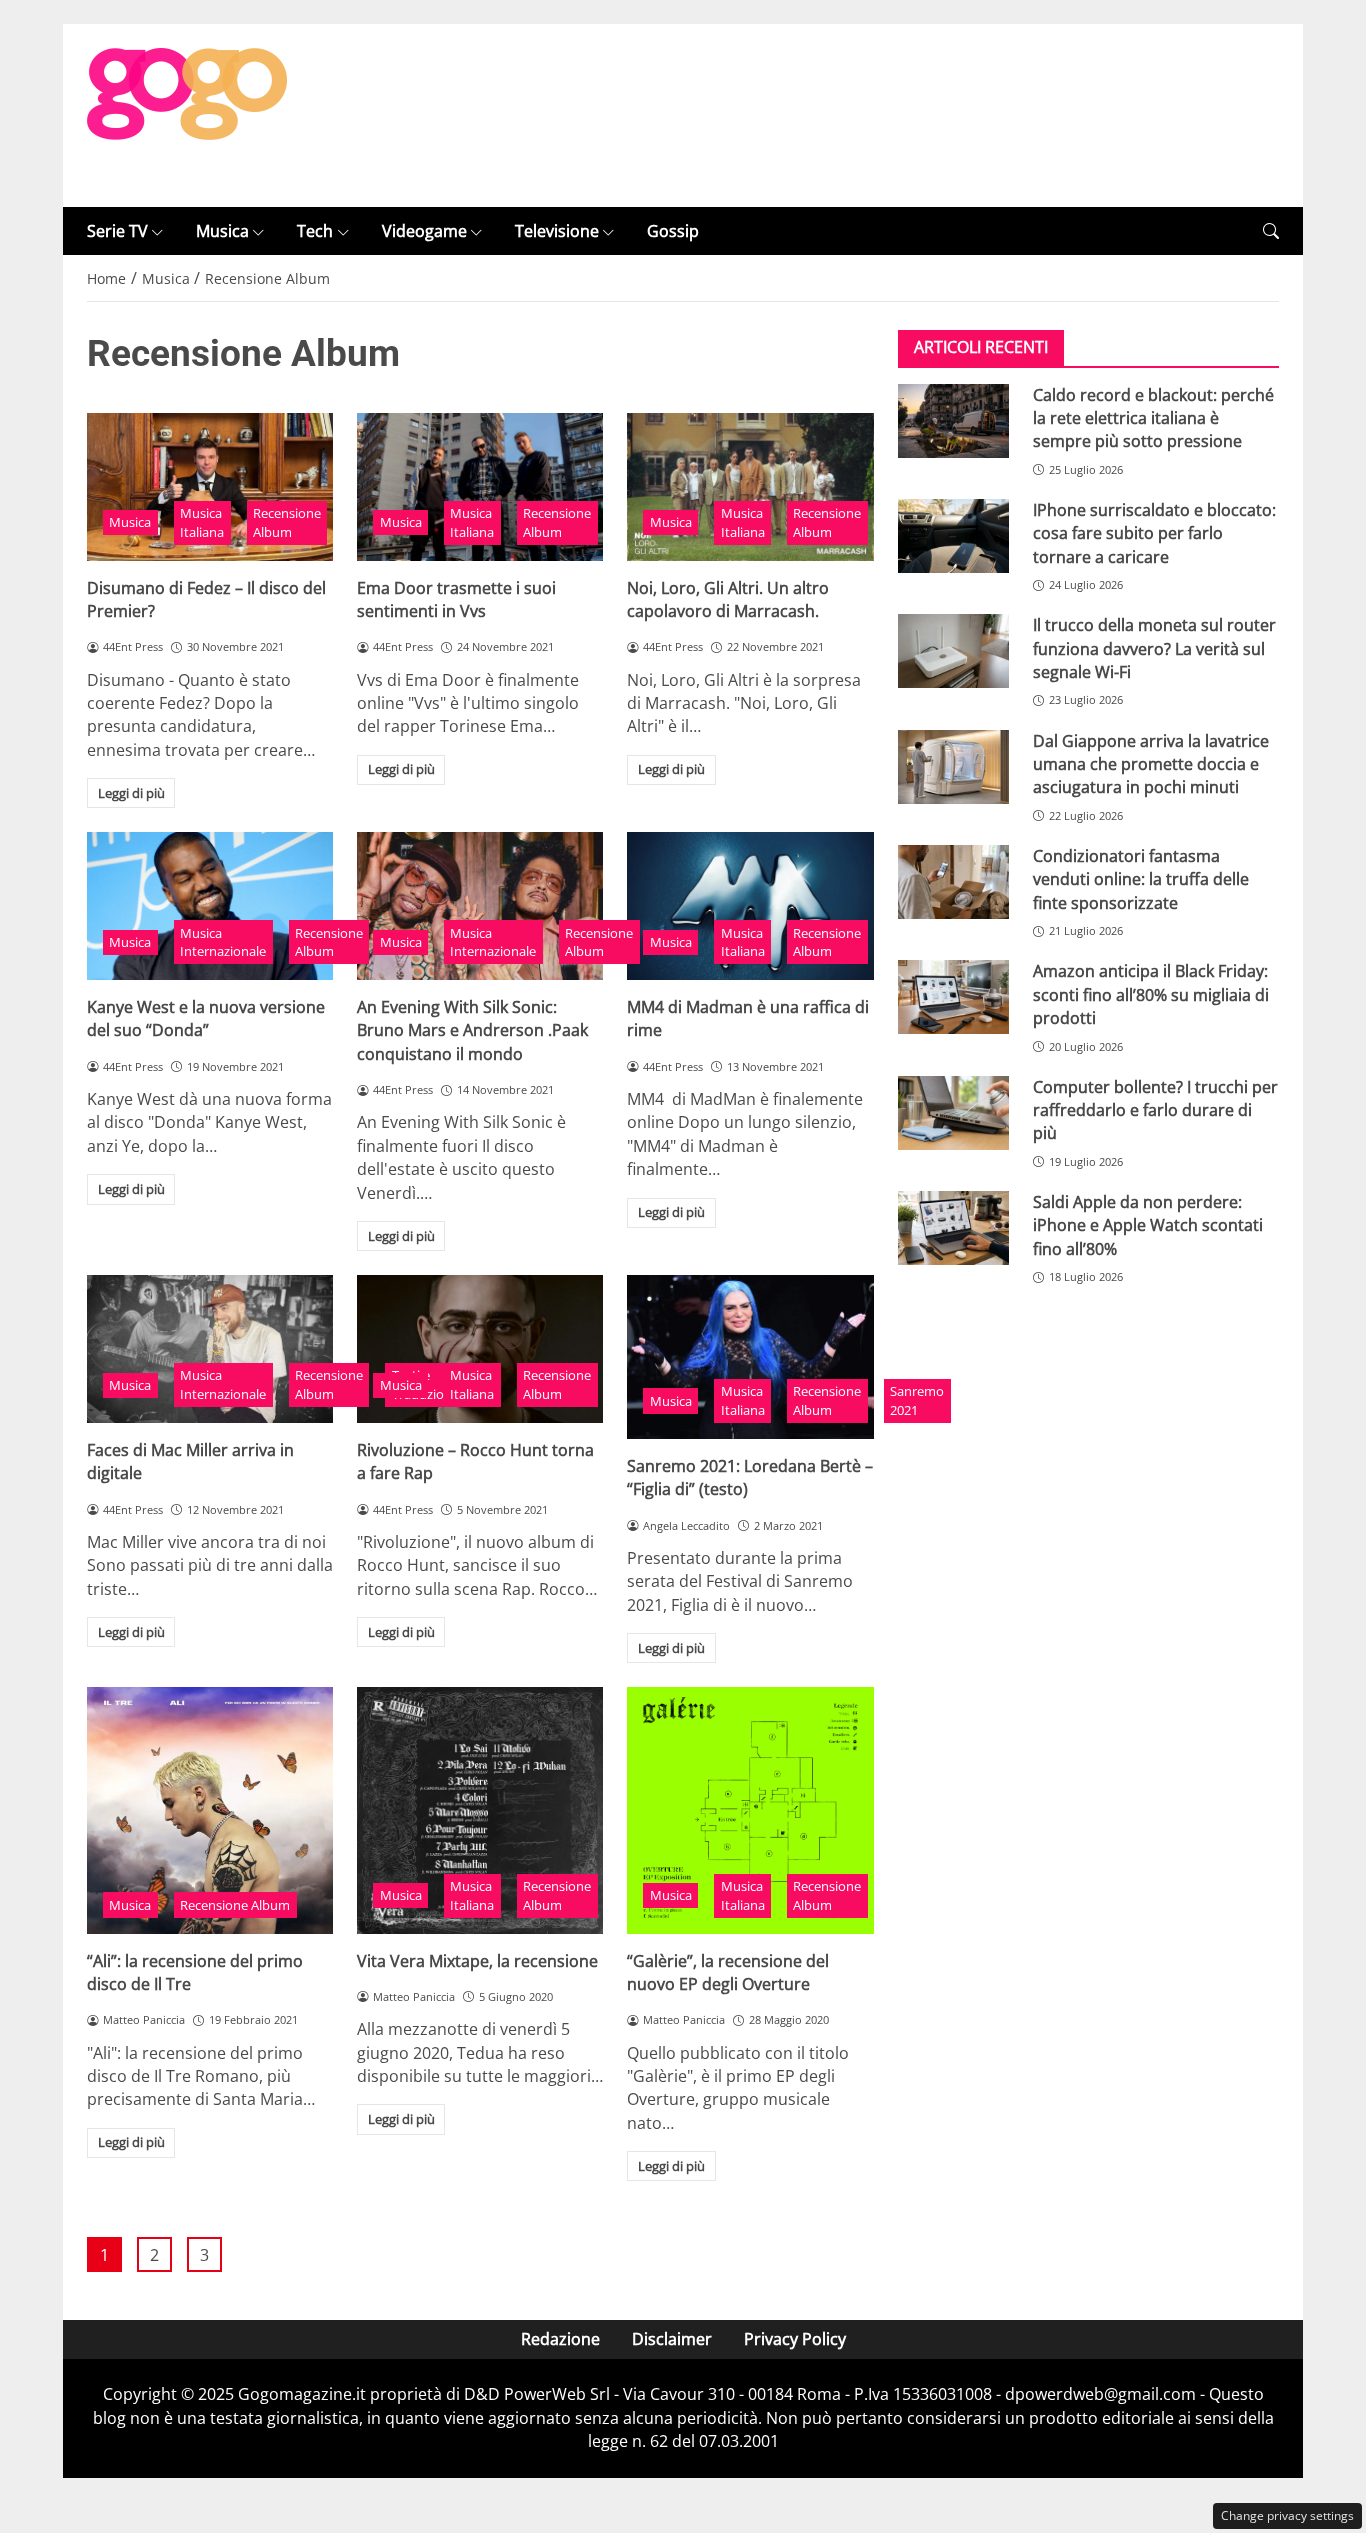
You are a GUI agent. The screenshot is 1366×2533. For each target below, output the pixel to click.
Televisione (557, 231)
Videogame (424, 231)
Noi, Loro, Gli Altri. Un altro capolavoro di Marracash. (728, 599)
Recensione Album (287, 522)
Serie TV (117, 231)
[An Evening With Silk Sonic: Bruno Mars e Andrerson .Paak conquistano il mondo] (480, 906)
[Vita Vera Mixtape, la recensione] (480, 1810)
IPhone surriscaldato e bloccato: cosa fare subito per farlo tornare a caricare (1154, 533)
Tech (315, 231)
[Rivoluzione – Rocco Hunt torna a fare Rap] (480, 1349)
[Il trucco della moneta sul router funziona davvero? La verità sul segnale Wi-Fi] (953, 651)
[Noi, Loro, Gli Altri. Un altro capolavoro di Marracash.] (750, 487)
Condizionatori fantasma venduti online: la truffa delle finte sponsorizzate (1141, 879)
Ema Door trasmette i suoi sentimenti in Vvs (456, 599)
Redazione (560, 2339)
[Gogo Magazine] (187, 114)
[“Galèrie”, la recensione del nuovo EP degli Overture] (750, 1810)
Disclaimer (672, 2339)
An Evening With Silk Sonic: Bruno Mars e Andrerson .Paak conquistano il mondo (472, 1030)
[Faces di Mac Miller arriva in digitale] (210, 1349)
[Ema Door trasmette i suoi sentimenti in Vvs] (480, 487)
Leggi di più (131, 793)
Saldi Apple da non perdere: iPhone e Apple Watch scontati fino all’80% (1148, 1225)
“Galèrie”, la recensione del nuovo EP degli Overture (728, 1972)
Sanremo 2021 (917, 1400)
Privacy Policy (795, 2339)
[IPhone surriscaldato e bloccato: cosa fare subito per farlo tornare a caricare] (953, 536)
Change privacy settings (1287, 2515)
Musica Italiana (202, 522)
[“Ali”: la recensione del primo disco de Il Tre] (210, 1810)
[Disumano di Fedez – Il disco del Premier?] (210, 487)
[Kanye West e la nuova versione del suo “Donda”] (210, 906)
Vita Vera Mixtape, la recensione (477, 1961)
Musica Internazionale (223, 942)
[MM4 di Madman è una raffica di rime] (750, 906)
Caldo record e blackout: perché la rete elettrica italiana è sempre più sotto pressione (1153, 417)
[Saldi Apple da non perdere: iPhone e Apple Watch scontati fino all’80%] (953, 1228)
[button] (1271, 231)
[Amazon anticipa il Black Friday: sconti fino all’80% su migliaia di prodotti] (953, 997)
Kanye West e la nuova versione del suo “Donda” (206, 1018)
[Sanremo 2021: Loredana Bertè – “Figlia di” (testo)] (750, 1357)
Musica (222, 231)
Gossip (673, 231)
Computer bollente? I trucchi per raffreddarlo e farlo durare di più (1155, 1109)
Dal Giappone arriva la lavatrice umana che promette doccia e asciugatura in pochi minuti (1151, 763)
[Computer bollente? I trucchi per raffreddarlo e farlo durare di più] (953, 1112)
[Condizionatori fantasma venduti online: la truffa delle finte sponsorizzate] (953, 882)
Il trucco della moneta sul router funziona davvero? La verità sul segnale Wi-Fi (1154, 648)
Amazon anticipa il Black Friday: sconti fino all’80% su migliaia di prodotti (1151, 994)
